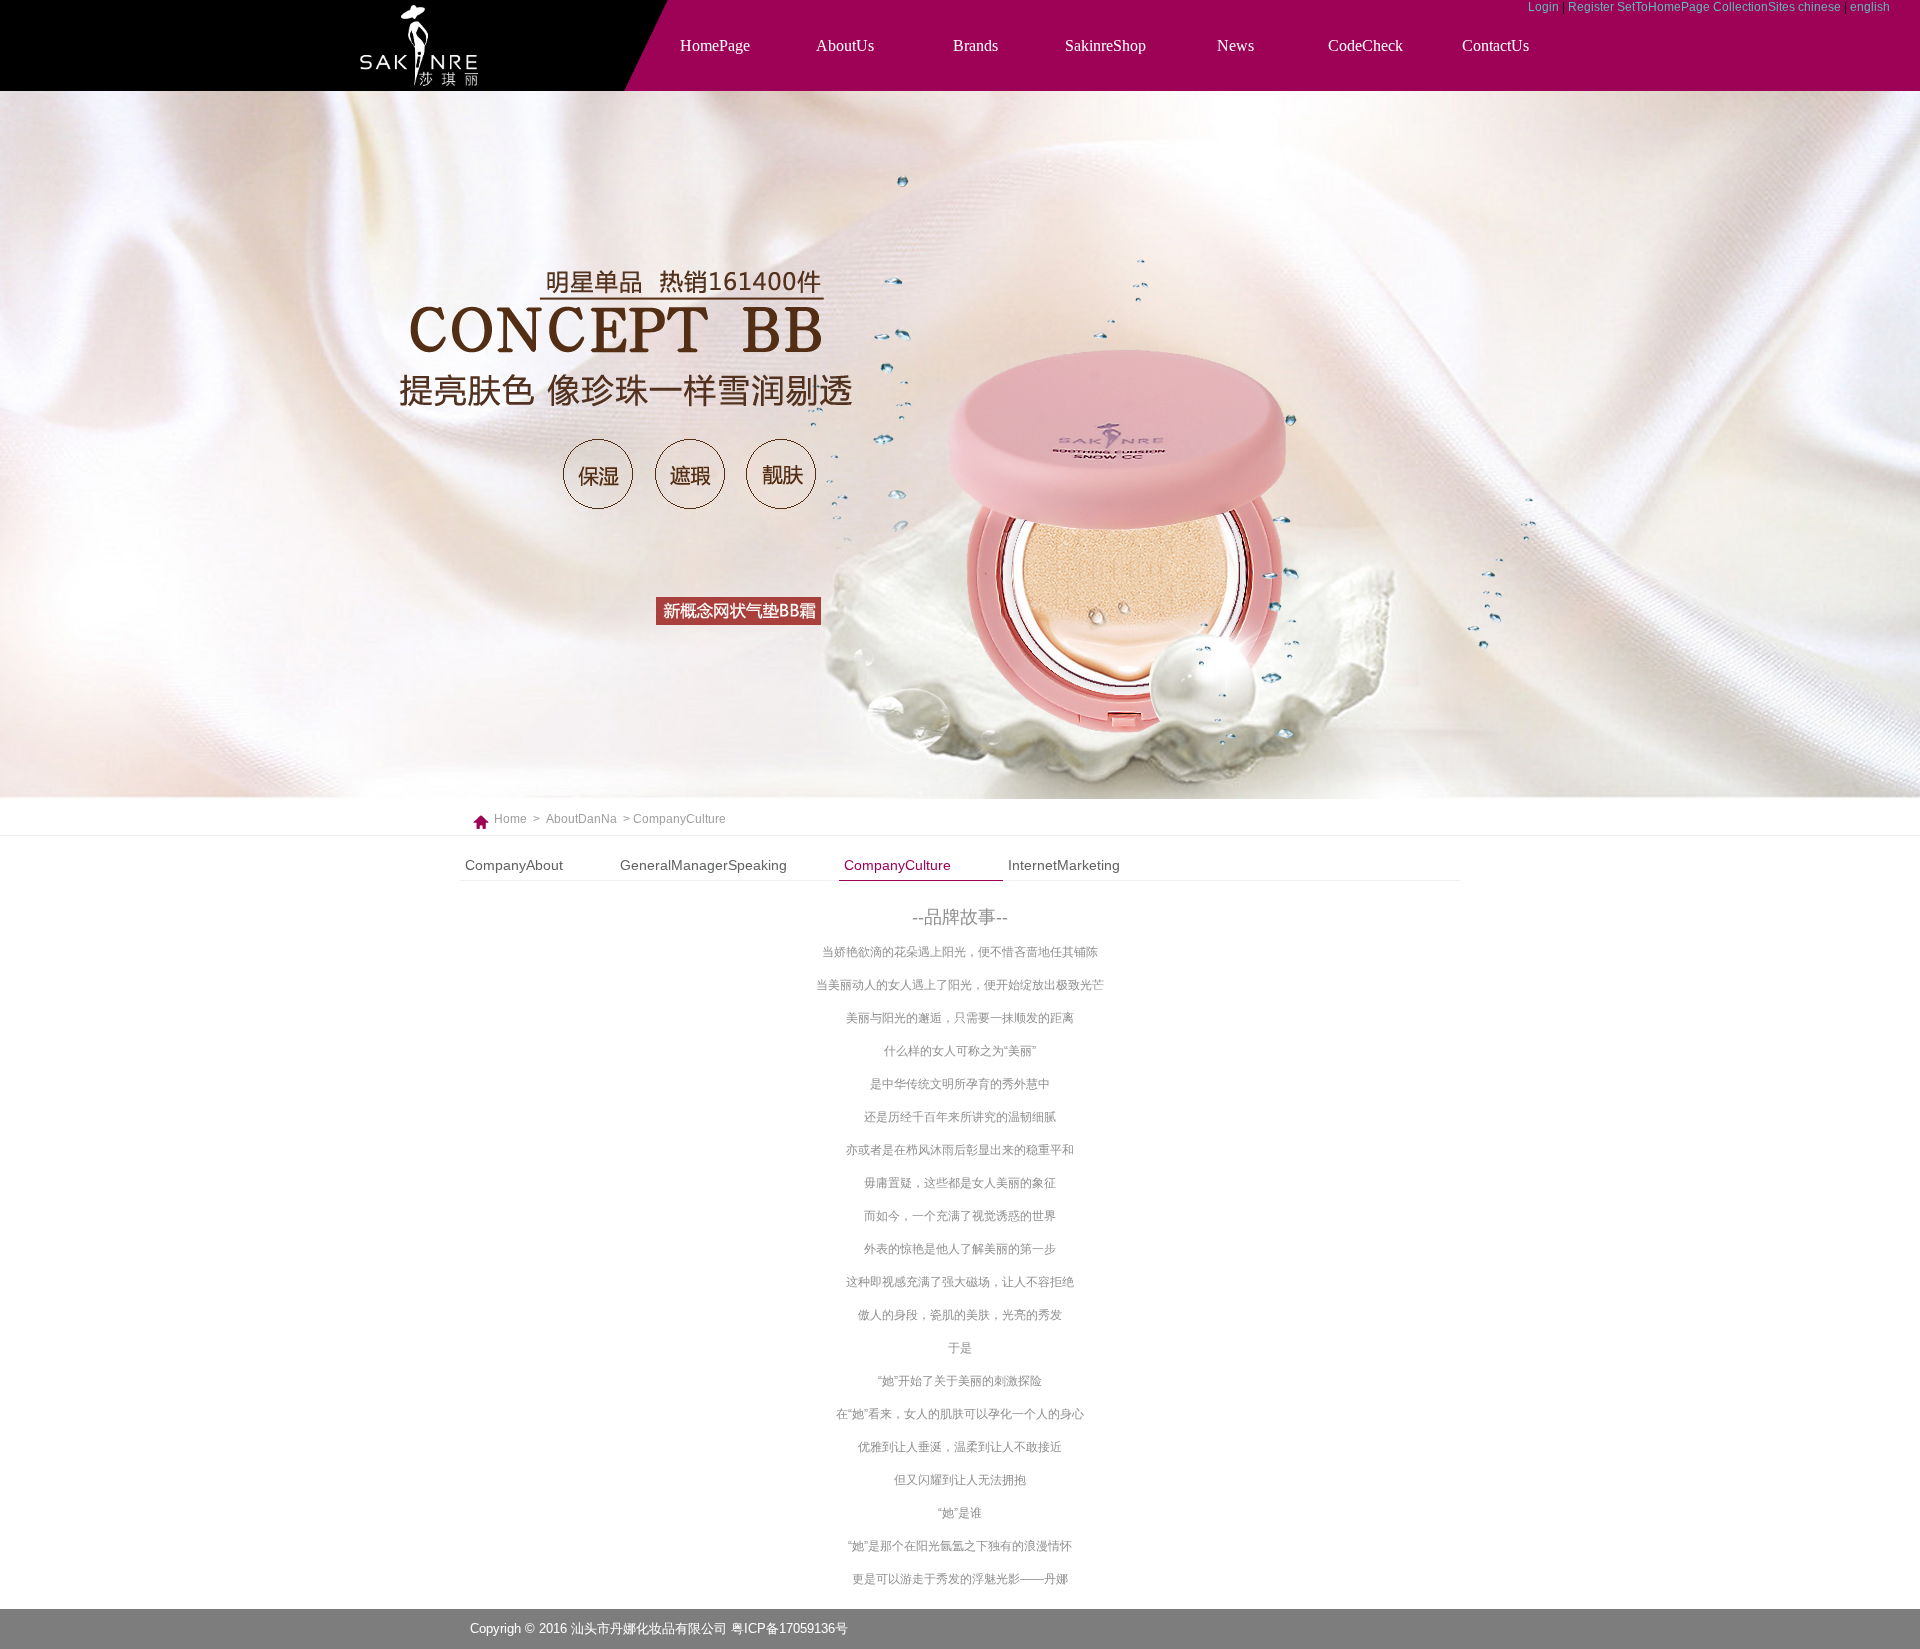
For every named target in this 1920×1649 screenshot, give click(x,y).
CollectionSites (1754, 7)
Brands (975, 45)
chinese (1819, 7)
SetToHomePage (1663, 7)
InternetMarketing (1064, 865)
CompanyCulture (897, 865)
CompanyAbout (514, 865)
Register (1591, 7)
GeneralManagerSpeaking (703, 865)
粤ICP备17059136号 (789, 1628)
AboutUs (845, 45)
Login (1543, 7)
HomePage (715, 45)
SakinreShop (1105, 45)
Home (510, 819)
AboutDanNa (581, 819)
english (1870, 7)
